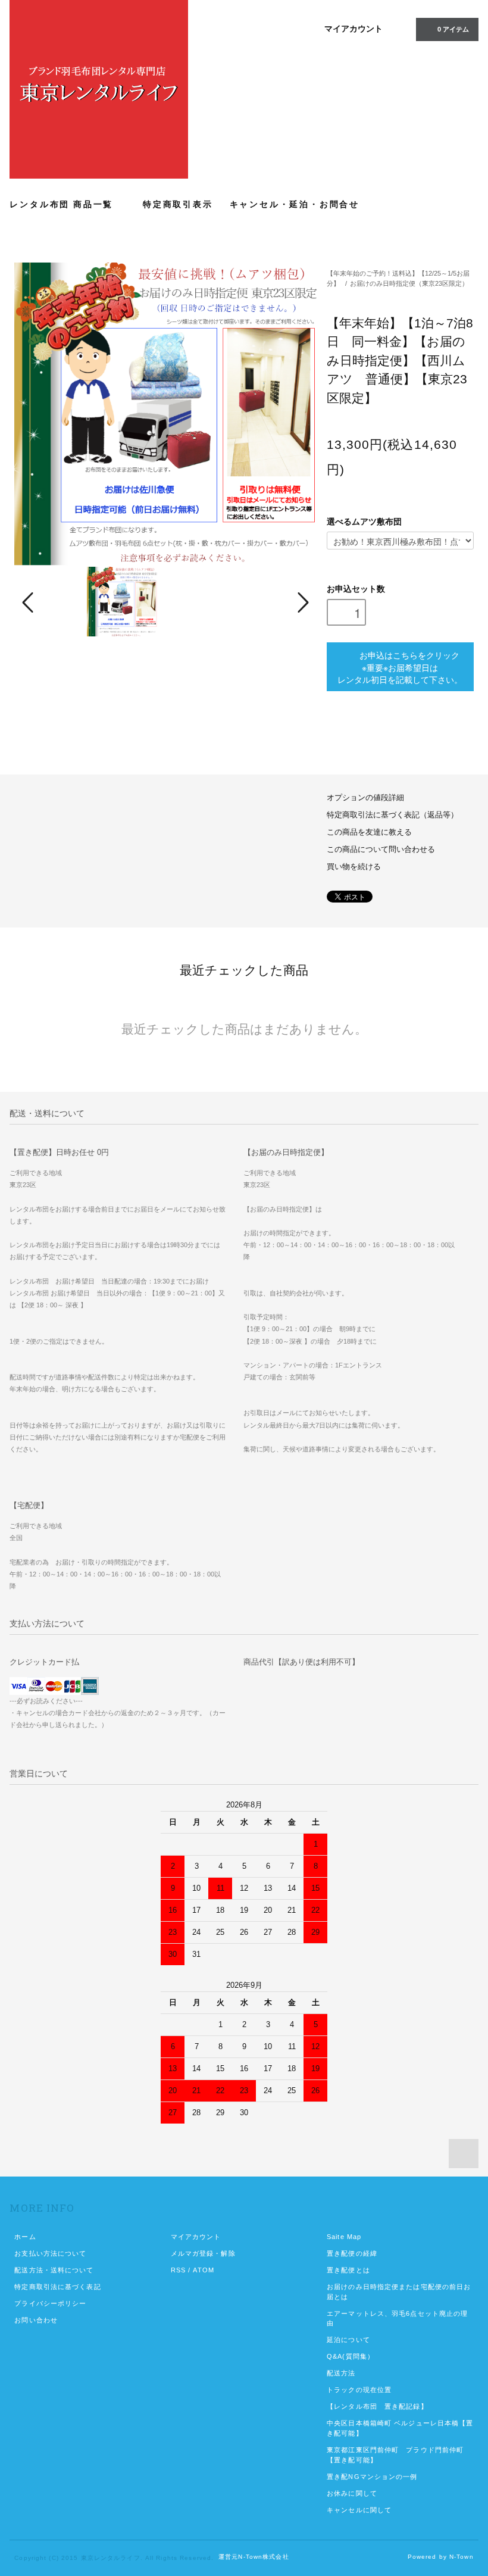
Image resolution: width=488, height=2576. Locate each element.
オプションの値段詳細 (365, 798)
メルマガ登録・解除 (203, 2253)
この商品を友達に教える (369, 832)
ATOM (203, 2270)
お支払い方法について (50, 2253)
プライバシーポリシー (50, 2303)
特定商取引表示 (178, 204)
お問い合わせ (36, 2320)
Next (302, 602)
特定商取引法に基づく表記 (57, 2287)
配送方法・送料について (54, 2270)
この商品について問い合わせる (381, 850)
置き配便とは (348, 2270)
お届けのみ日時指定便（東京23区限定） (409, 283)
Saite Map (344, 2237)
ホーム (25, 2237)
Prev (30, 602)
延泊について (348, 2340)
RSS (178, 2270)
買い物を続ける (354, 867)
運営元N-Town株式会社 (254, 2557)
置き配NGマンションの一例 (372, 2477)
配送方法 (341, 2373)
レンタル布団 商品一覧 (63, 204)
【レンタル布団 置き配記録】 (377, 2406)
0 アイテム (453, 29)
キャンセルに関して (359, 2510)
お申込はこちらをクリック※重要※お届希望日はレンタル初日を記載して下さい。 (400, 667)
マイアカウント (354, 29)
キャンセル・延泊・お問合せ (295, 204)
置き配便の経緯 (352, 2253)
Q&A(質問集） (351, 2356)
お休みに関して (352, 2493)
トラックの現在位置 (359, 2390)
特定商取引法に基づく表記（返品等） (392, 815)
